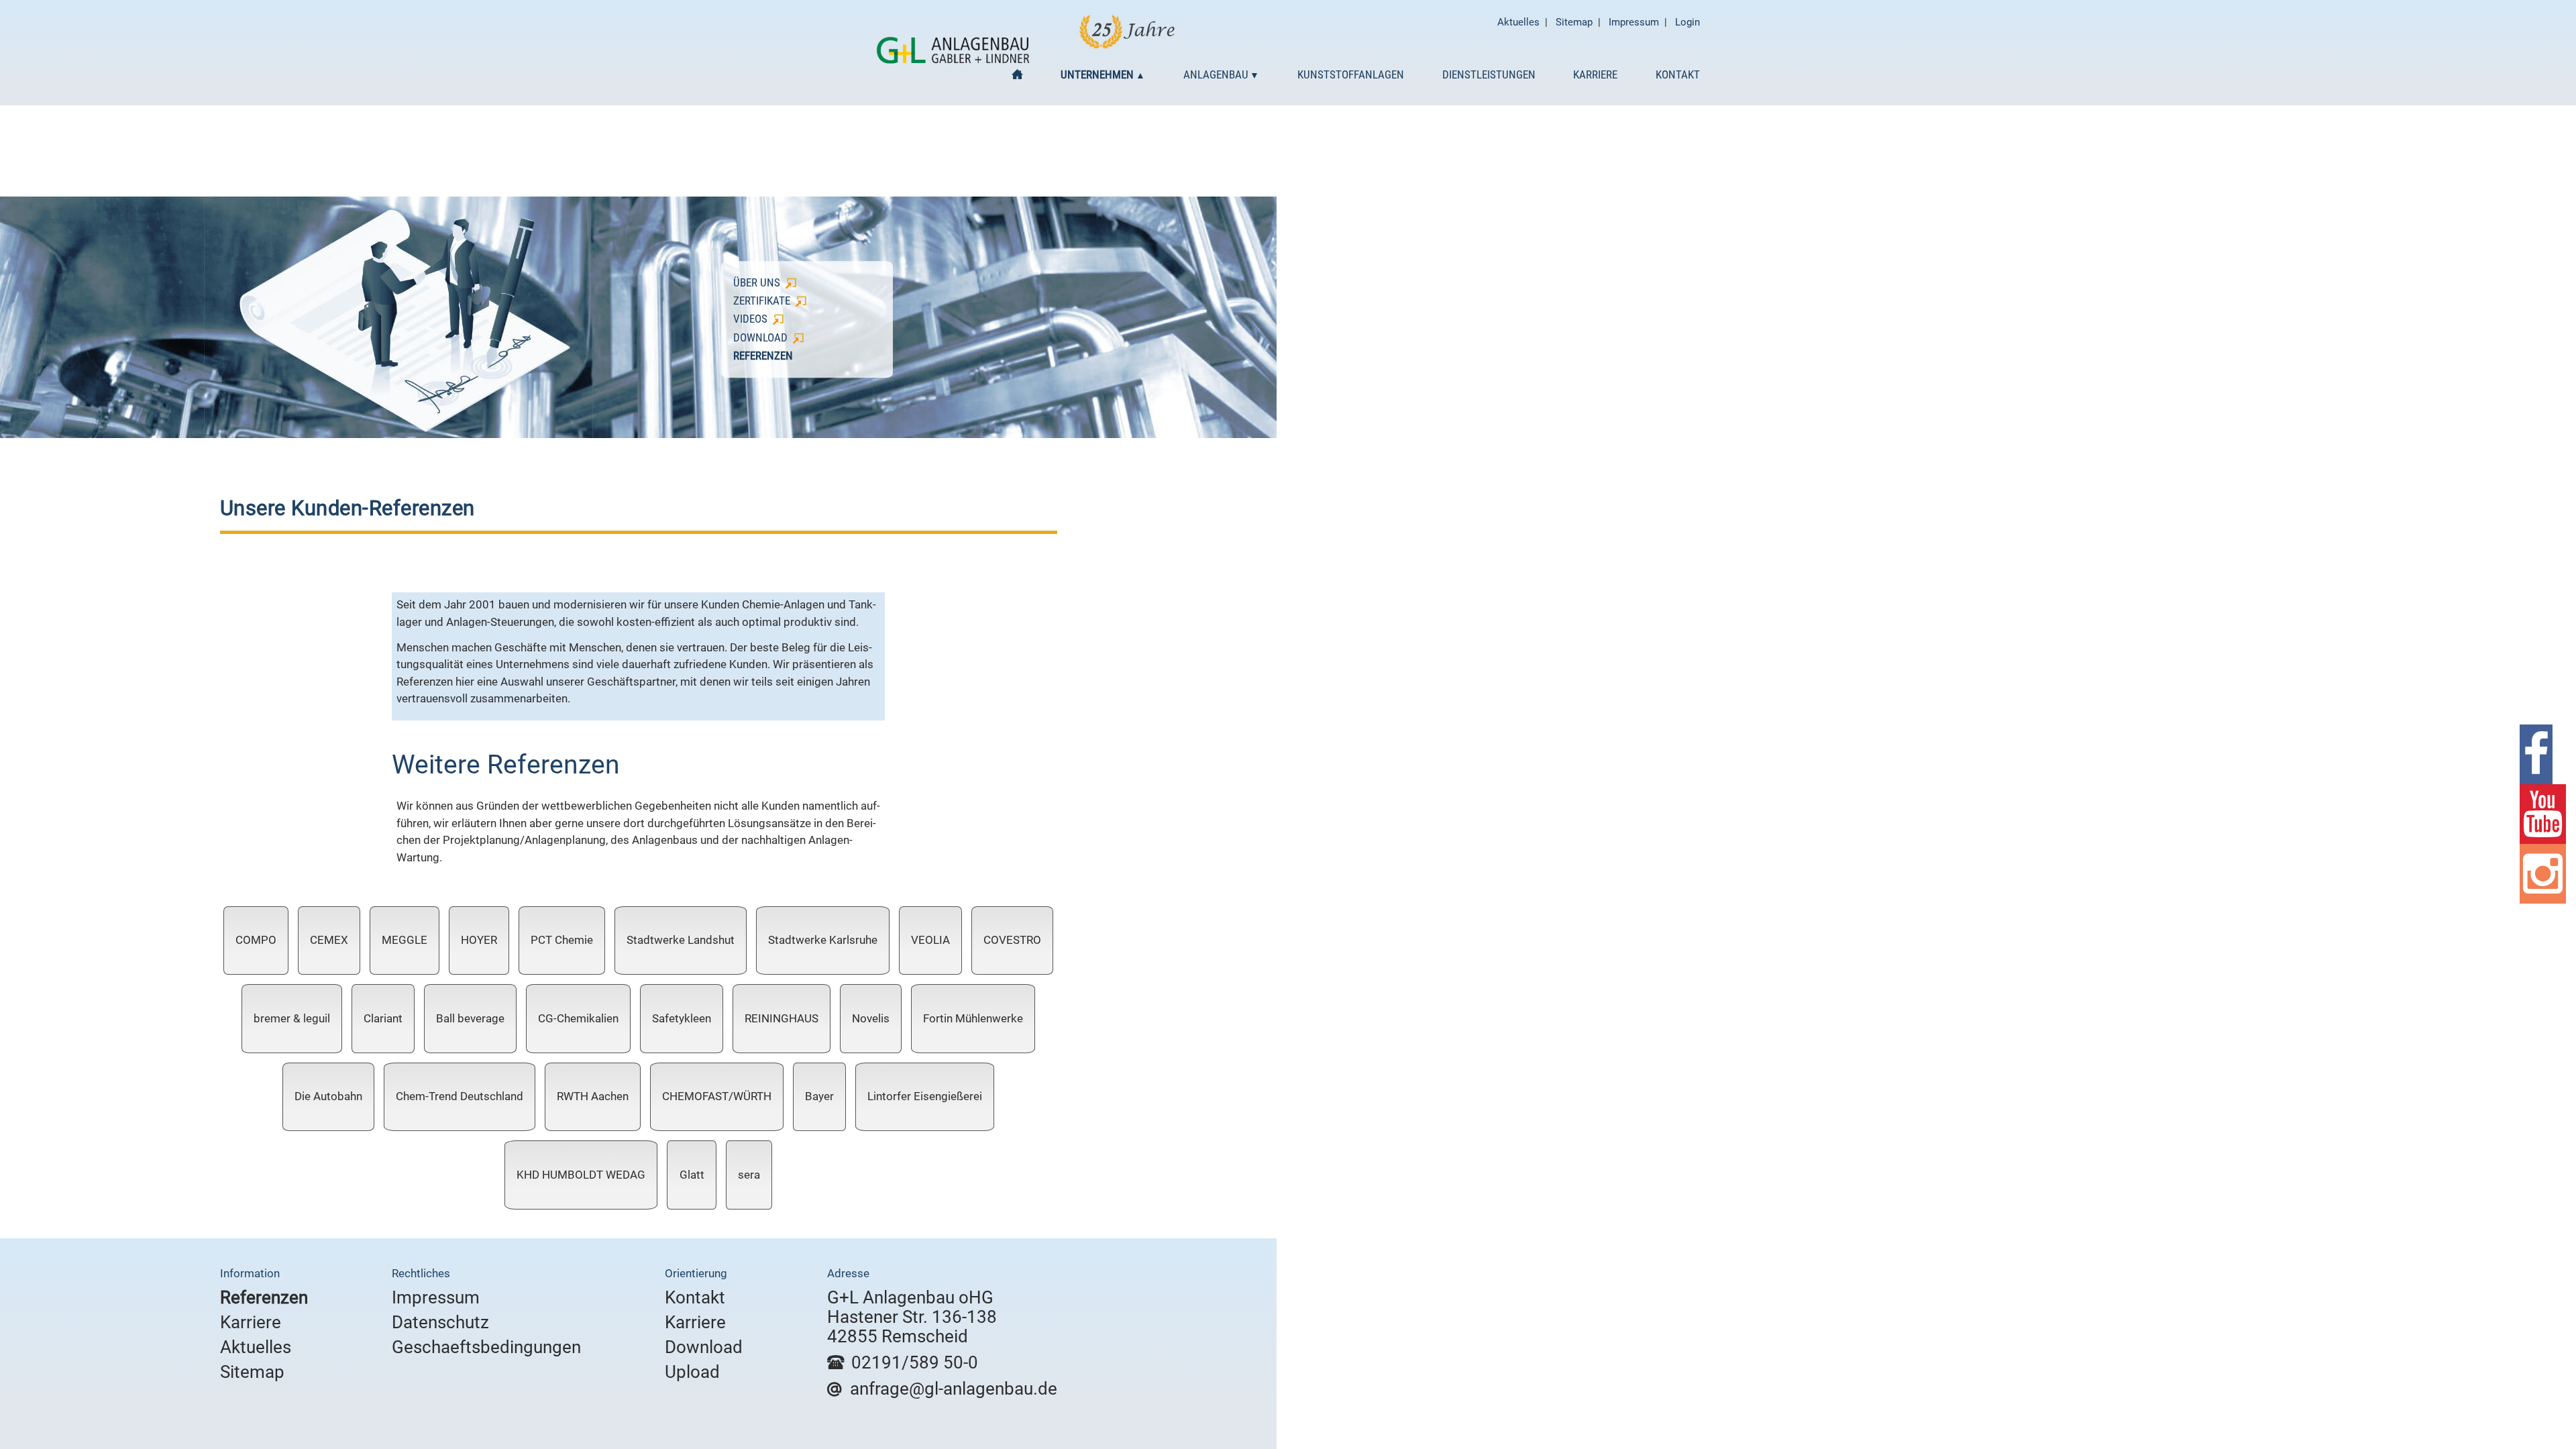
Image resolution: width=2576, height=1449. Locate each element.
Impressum (1634, 22)
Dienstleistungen (1489, 74)
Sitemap (1574, 22)
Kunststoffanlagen (1351, 74)
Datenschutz (440, 1322)
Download (760, 337)
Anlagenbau (1216, 74)
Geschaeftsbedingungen (486, 1347)
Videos (750, 319)
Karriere (1595, 74)
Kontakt (1678, 74)
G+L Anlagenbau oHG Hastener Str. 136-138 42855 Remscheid (912, 1317)
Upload (692, 1372)
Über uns (757, 282)
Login (1687, 22)
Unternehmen (1097, 74)
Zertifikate (762, 301)
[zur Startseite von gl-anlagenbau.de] (953, 60)
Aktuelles (1518, 22)
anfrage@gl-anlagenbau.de (954, 1389)
